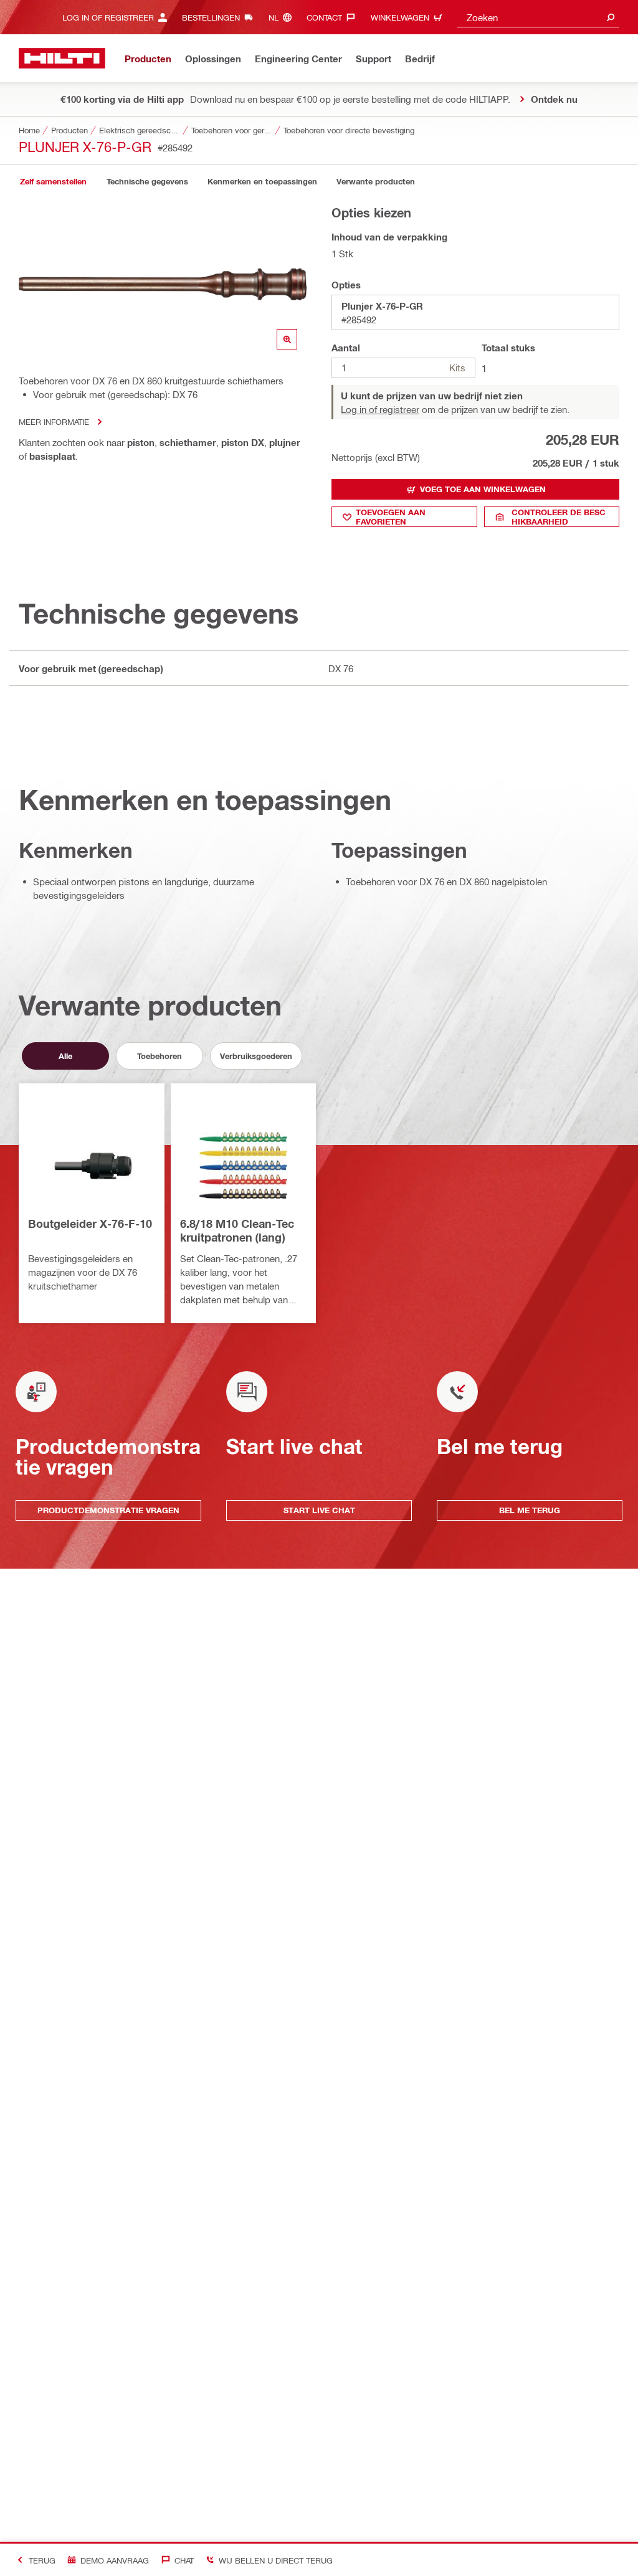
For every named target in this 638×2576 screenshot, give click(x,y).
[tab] (53, 182)
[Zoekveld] (611, 17)
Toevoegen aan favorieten (391, 517)
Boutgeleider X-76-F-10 (90, 1224)
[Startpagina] (62, 58)
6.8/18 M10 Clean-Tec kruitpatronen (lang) (237, 1230)
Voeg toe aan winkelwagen (483, 489)
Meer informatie (54, 421)
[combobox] (538, 17)
